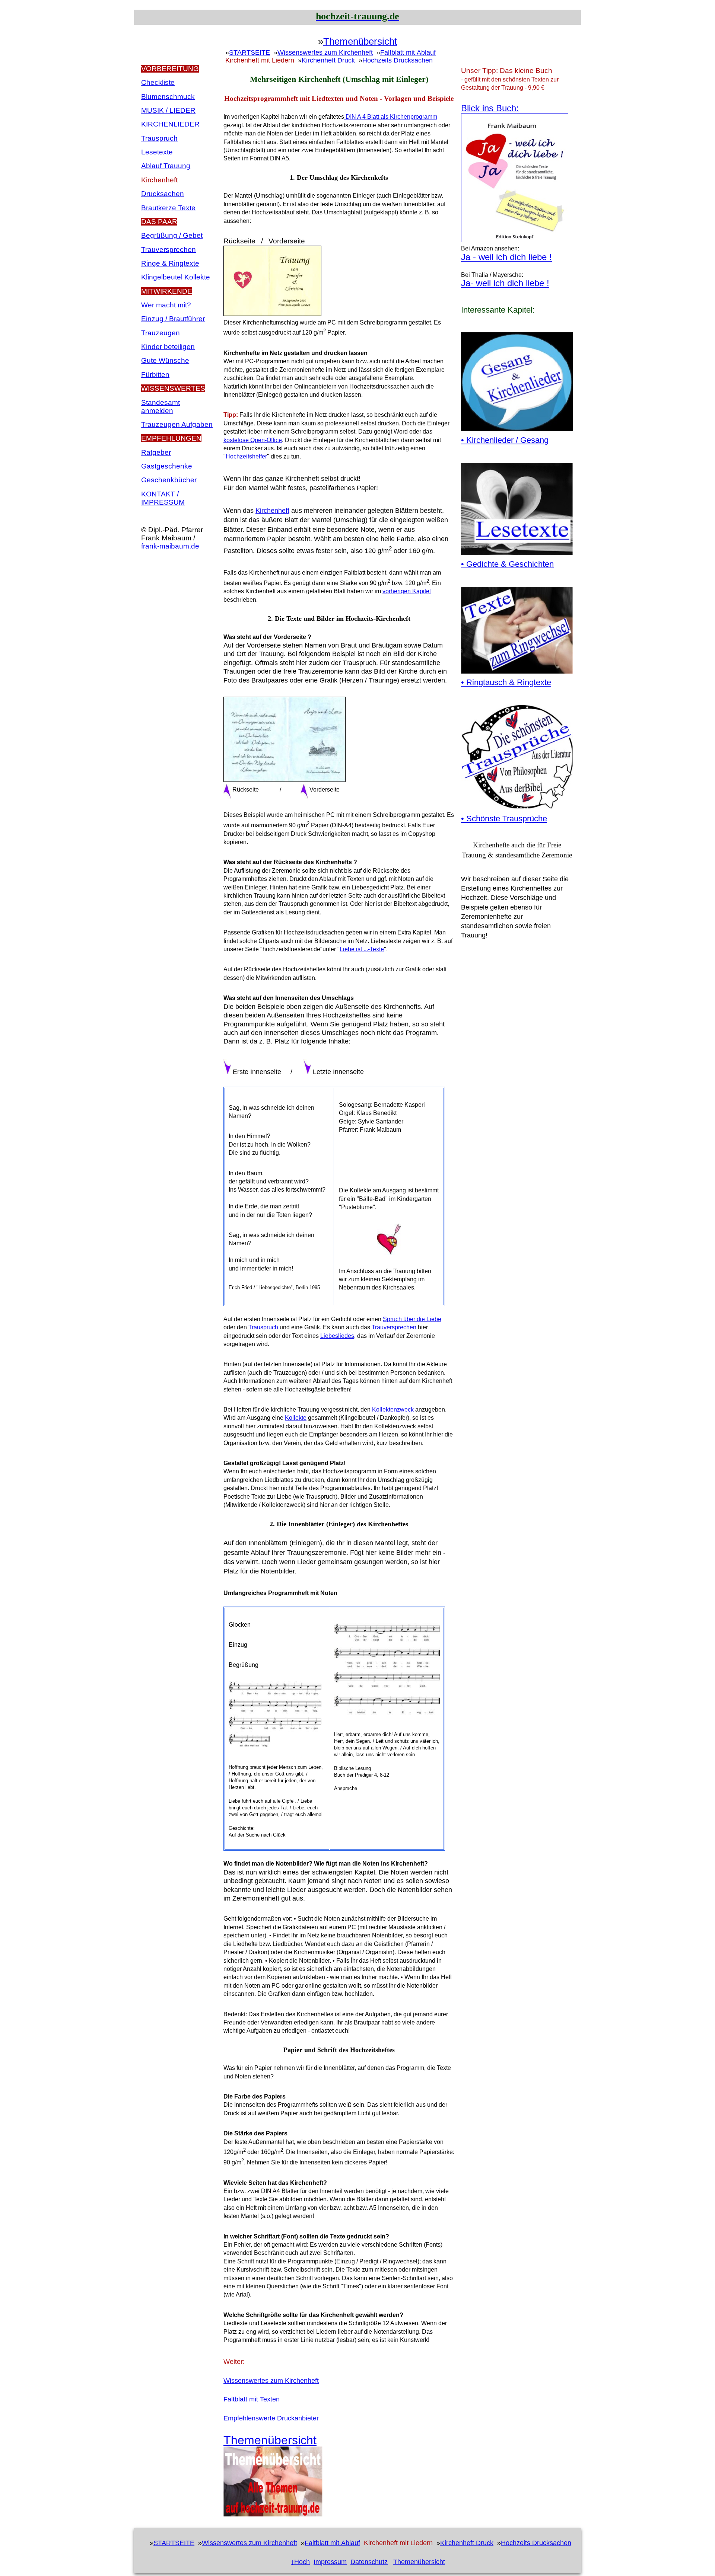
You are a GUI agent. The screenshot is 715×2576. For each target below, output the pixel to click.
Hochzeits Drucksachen (398, 60)
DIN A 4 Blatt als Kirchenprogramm (391, 117)
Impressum (330, 2562)
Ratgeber (156, 452)
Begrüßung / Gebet (172, 235)
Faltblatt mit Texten (252, 2399)
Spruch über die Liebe (412, 1319)
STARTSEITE (250, 52)
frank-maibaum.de (170, 546)
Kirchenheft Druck (328, 60)
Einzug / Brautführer (173, 319)
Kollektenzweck (393, 1410)
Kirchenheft (272, 511)
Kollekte (296, 1418)
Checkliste (158, 82)
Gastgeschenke (167, 466)
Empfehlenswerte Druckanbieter (271, 2418)
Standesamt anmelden (161, 407)
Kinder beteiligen (168, 347)
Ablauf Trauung (166, 166)
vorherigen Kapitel (407, 591)
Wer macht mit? (166, 305)
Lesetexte (157, 152)
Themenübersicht (360, 42)
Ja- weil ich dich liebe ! (505, 283)
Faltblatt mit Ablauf (408, 52)
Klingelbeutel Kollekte (176, 277)
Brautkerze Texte (168, 208)
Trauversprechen (169, 250)
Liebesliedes (337, 1336)
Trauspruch (159, 138)
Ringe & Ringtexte (170, 263)
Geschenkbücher (169, 480)
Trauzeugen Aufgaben (177, 424)
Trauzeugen (161, 333)
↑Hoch (300, 2562)
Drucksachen (163, 194)
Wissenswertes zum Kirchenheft (325, 52)
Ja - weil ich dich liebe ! (506, 257)
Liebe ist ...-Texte (362, 949)
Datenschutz (369, 2562)
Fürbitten (155, 375)
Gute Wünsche (165, 360)
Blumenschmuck (168, 97)
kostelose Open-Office (253, 440)
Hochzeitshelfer (246, 456)
